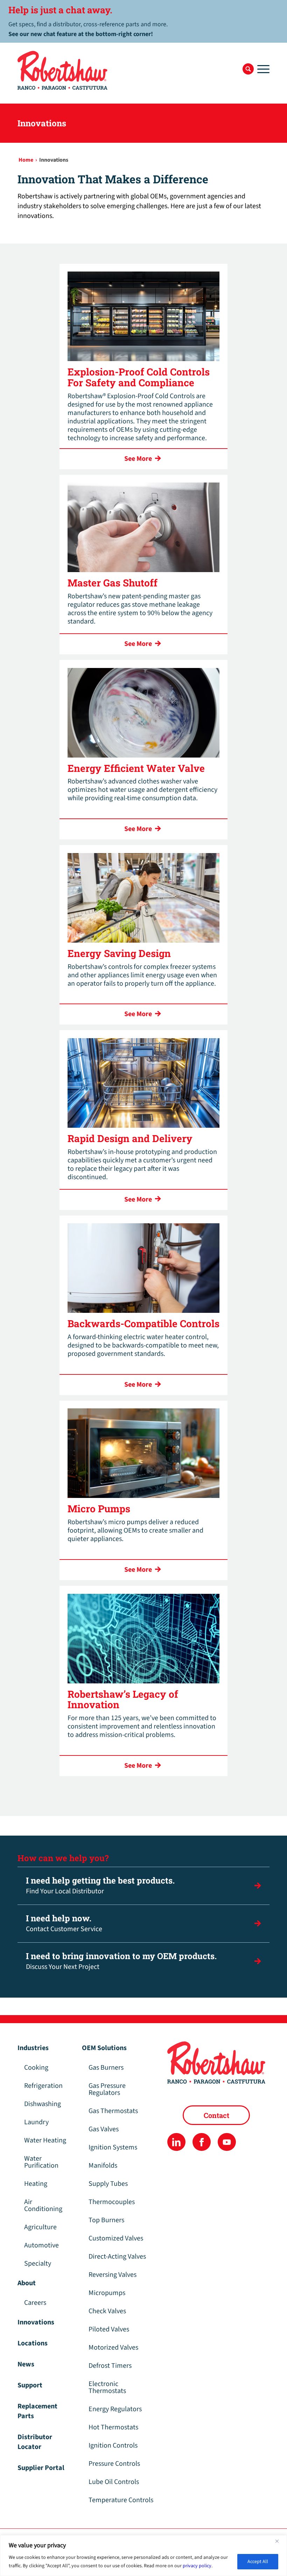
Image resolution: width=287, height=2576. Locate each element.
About (27, 2283)
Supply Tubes (108, 2184)
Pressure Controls (114, 2464)
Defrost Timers (110, 2366)
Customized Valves (116, 2238)
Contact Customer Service (64, 1923)
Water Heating (45, 2140)
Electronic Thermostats (107, 2387)
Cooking (36, 2068)
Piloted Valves (109, 2329)
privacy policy (197, 2566)
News (26, 2364)
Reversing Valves (113, 2275)
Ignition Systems (113, 2147)
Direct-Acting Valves (117, 2257)
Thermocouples (112, 2202)
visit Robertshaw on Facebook (201, 2142)
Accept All (258, 2562)
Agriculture (40, 2227)
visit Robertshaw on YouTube (227, 2142)
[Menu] (262, 69)
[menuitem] (248, 69)
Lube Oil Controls (114, 2482)
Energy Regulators (115, 2409)
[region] (143, 2556)
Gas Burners (106, 2068)
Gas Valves (104, 2129)
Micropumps (107, 2293)
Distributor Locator (35, 2442)
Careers (35, 2303)
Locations (33, 2343)
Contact (216, 2115)
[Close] (280, 2541)
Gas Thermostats (113, 2111)
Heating (36, 2184)
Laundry (36, 2122)
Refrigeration (43, 2086)
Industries (33, 2048)
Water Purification (41, 2162)
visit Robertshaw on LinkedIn (176, 2142)
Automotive (41, 2245)
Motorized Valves (113, 2348)
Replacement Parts (37, 2411)
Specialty (38, 2264)
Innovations (36, 2322)
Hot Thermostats (113, 2427)
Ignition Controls (113, 2445)
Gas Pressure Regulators (107, 2089)
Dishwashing (43, 2104)
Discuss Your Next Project (121, 1961)
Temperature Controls (121, 2500)
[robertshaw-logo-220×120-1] (63, 70)
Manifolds (103, 2166)
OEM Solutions (104, 2048)
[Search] (248, 69)
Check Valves (107, 2311)
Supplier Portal (41, 2468)
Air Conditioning (43, 2205)
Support (30, 2385)
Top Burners (106, 2220)
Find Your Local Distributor (100, 1885)
